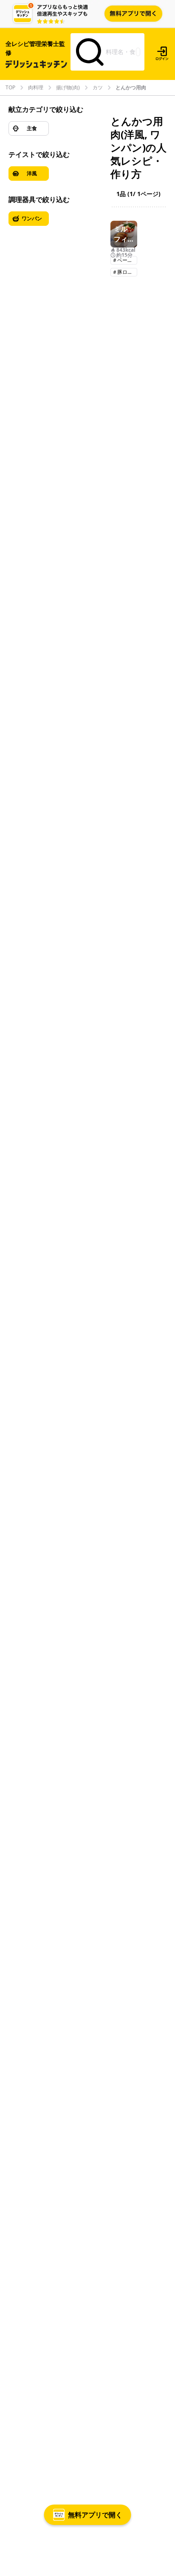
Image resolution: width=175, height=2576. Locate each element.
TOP (10, 88)
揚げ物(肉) (68, 88)
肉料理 (36, 88)
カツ (98, 88)
